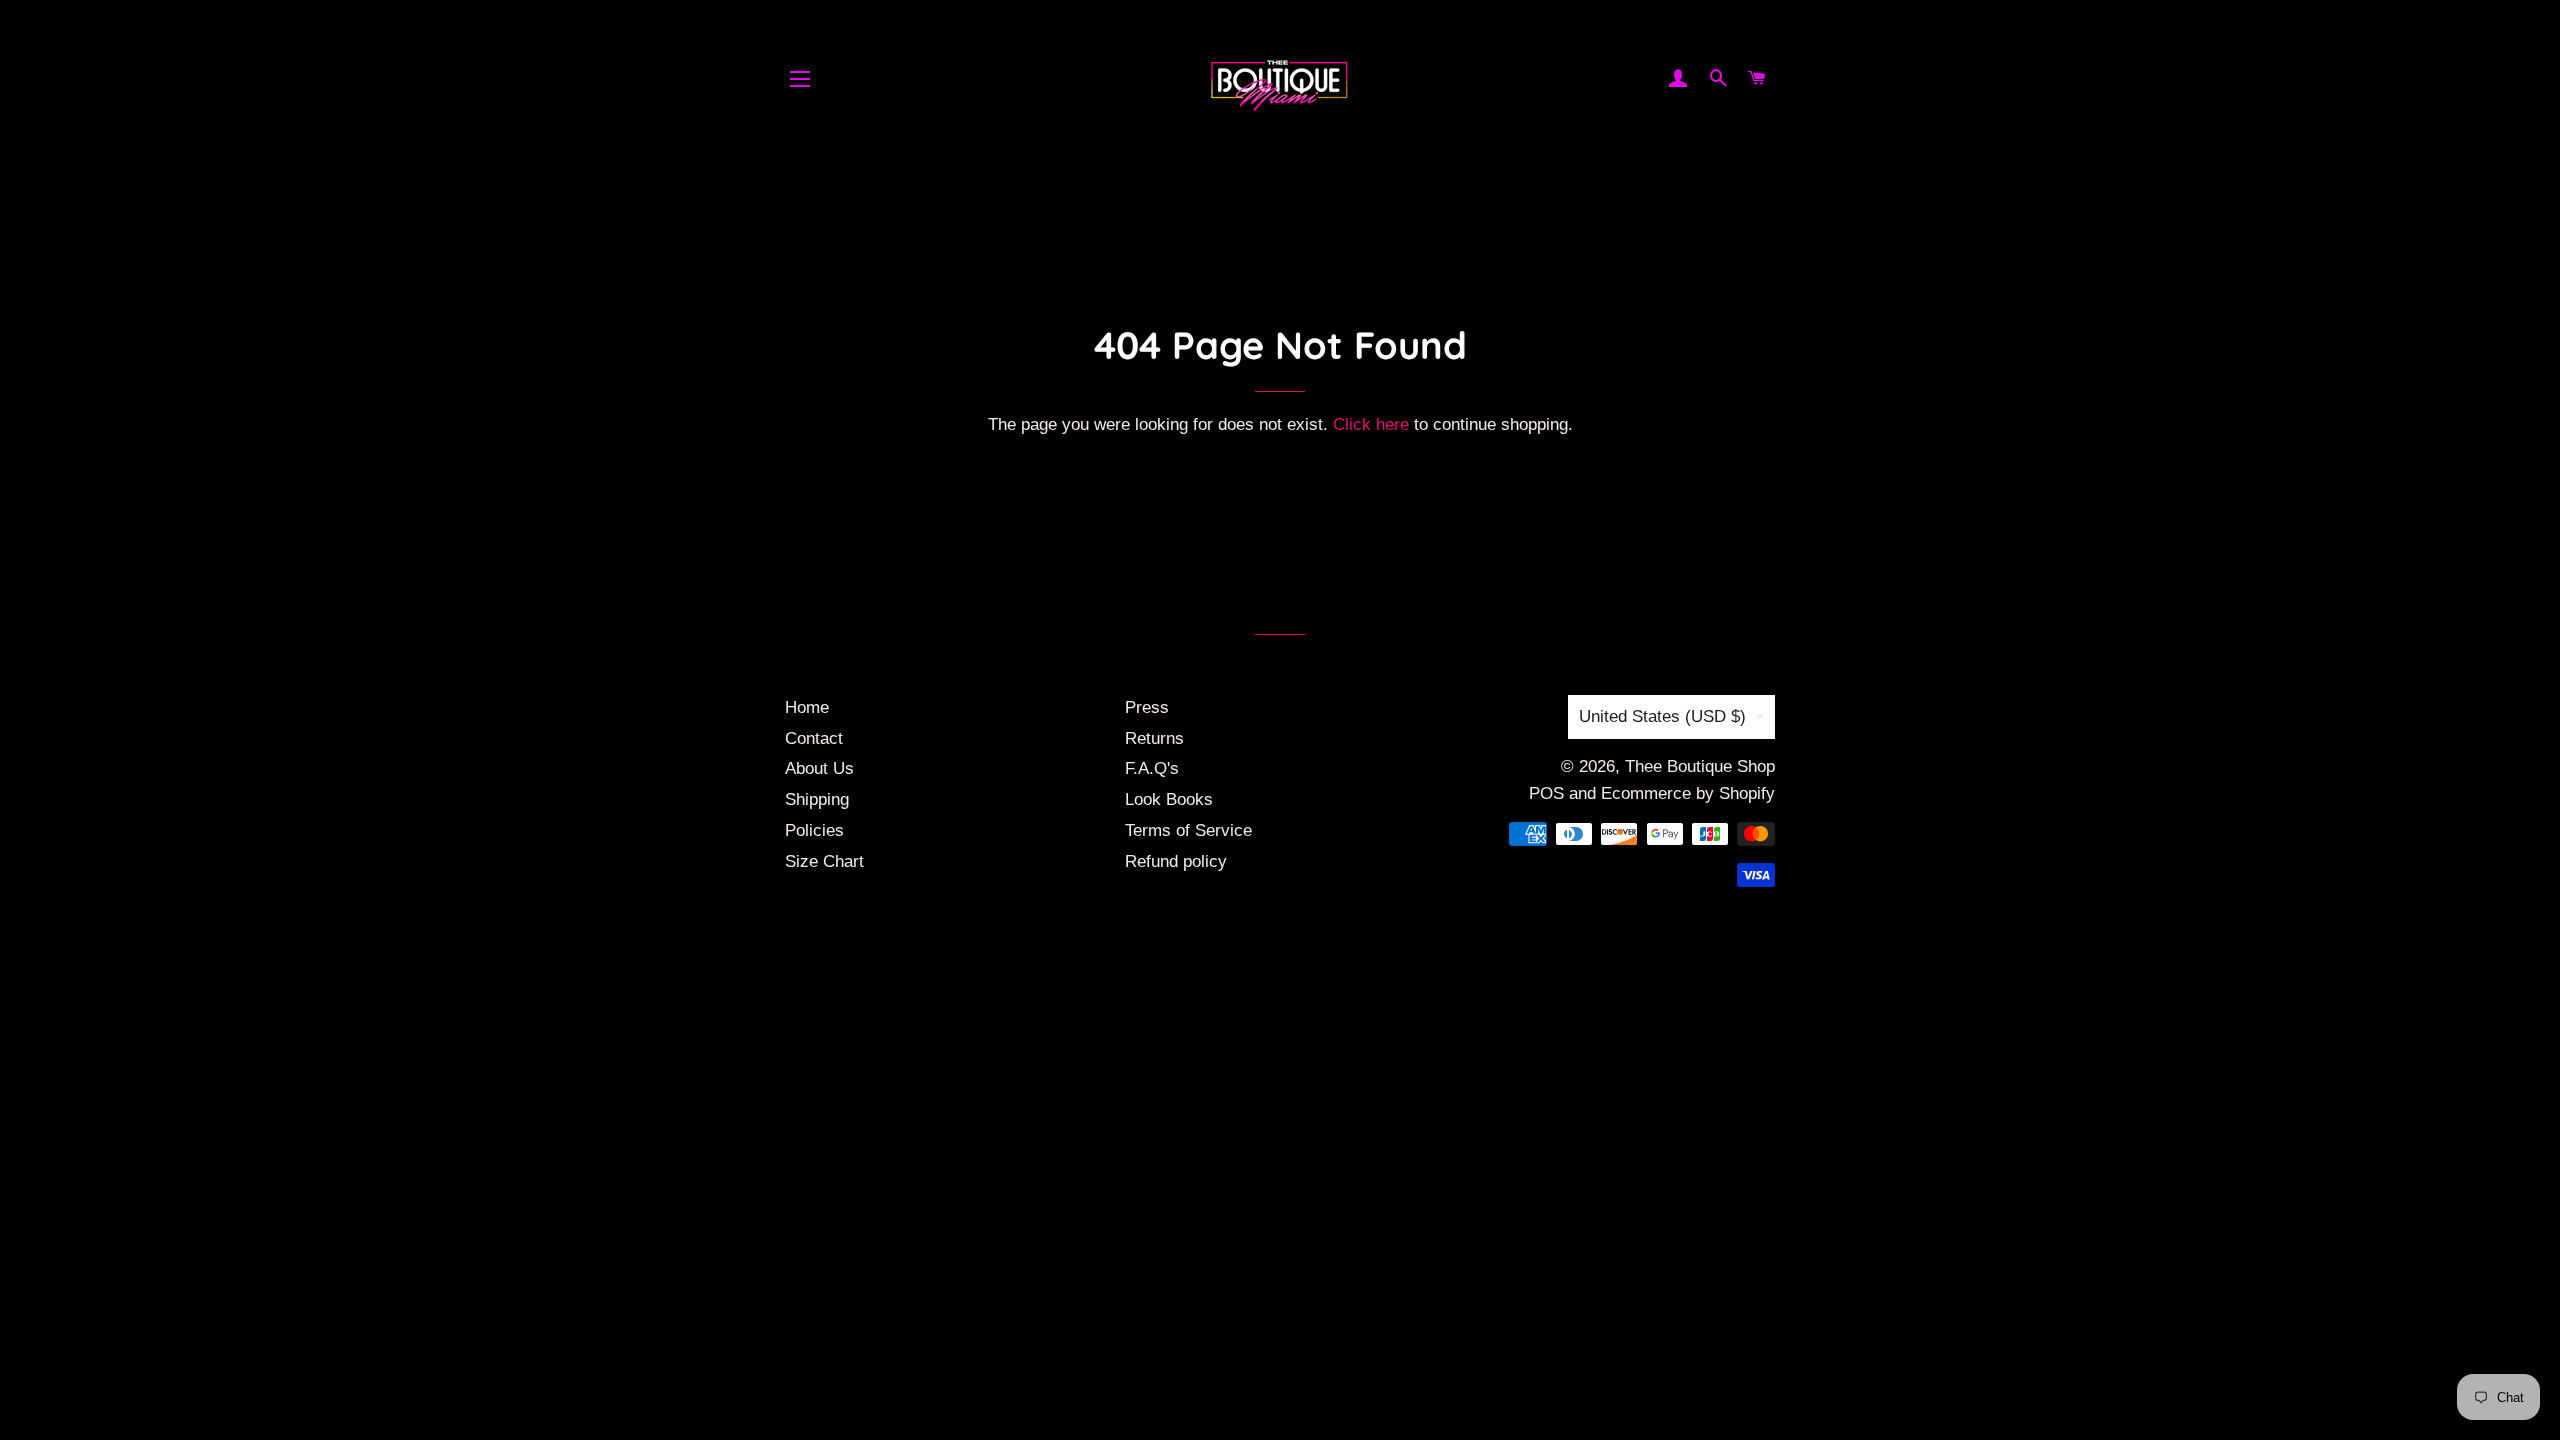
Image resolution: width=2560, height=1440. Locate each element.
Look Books (1169, 799)
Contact (814, 738)
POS (1546, 793)
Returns (1154, 738)
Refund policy (1176, 861)
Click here (1371, 424)
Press (1147, 707)
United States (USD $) (1662, 716)
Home (807, 707)
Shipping (817, 799)
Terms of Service (1188, 830)
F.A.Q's (1152, 768)
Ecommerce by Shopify (1688, 793)
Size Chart (824, 861)
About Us (819, 768)
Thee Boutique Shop (1700, 766)
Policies (814, 830)
